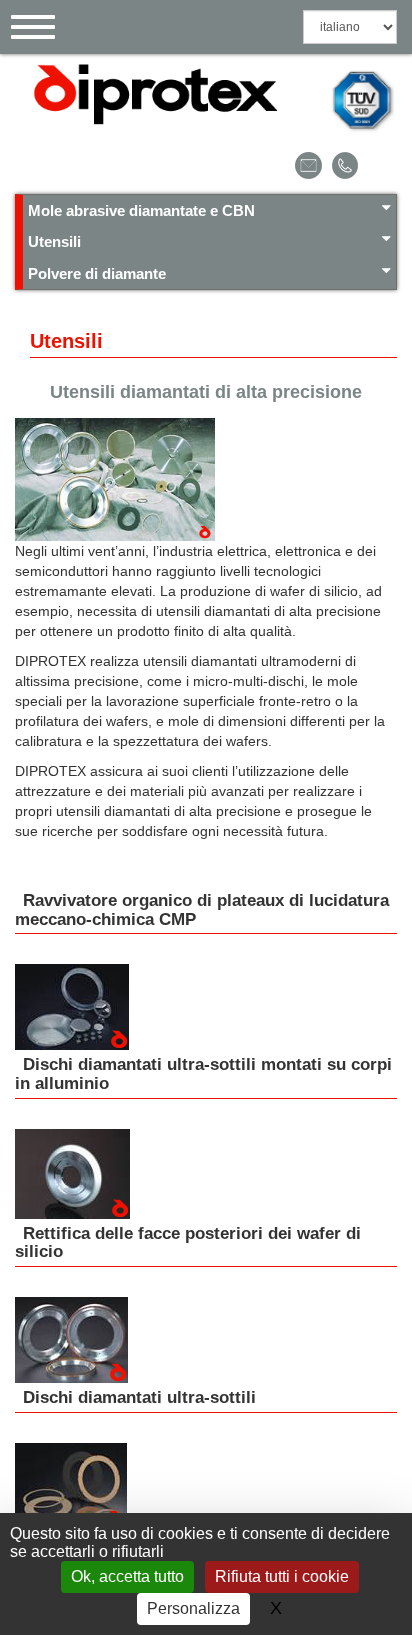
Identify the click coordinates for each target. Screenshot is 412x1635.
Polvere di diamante (97, 273)
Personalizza (193, 1608)
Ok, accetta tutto (127, 1576)
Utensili (54, 241)
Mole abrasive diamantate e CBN (141, 210)
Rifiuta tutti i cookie (282, 1576)
